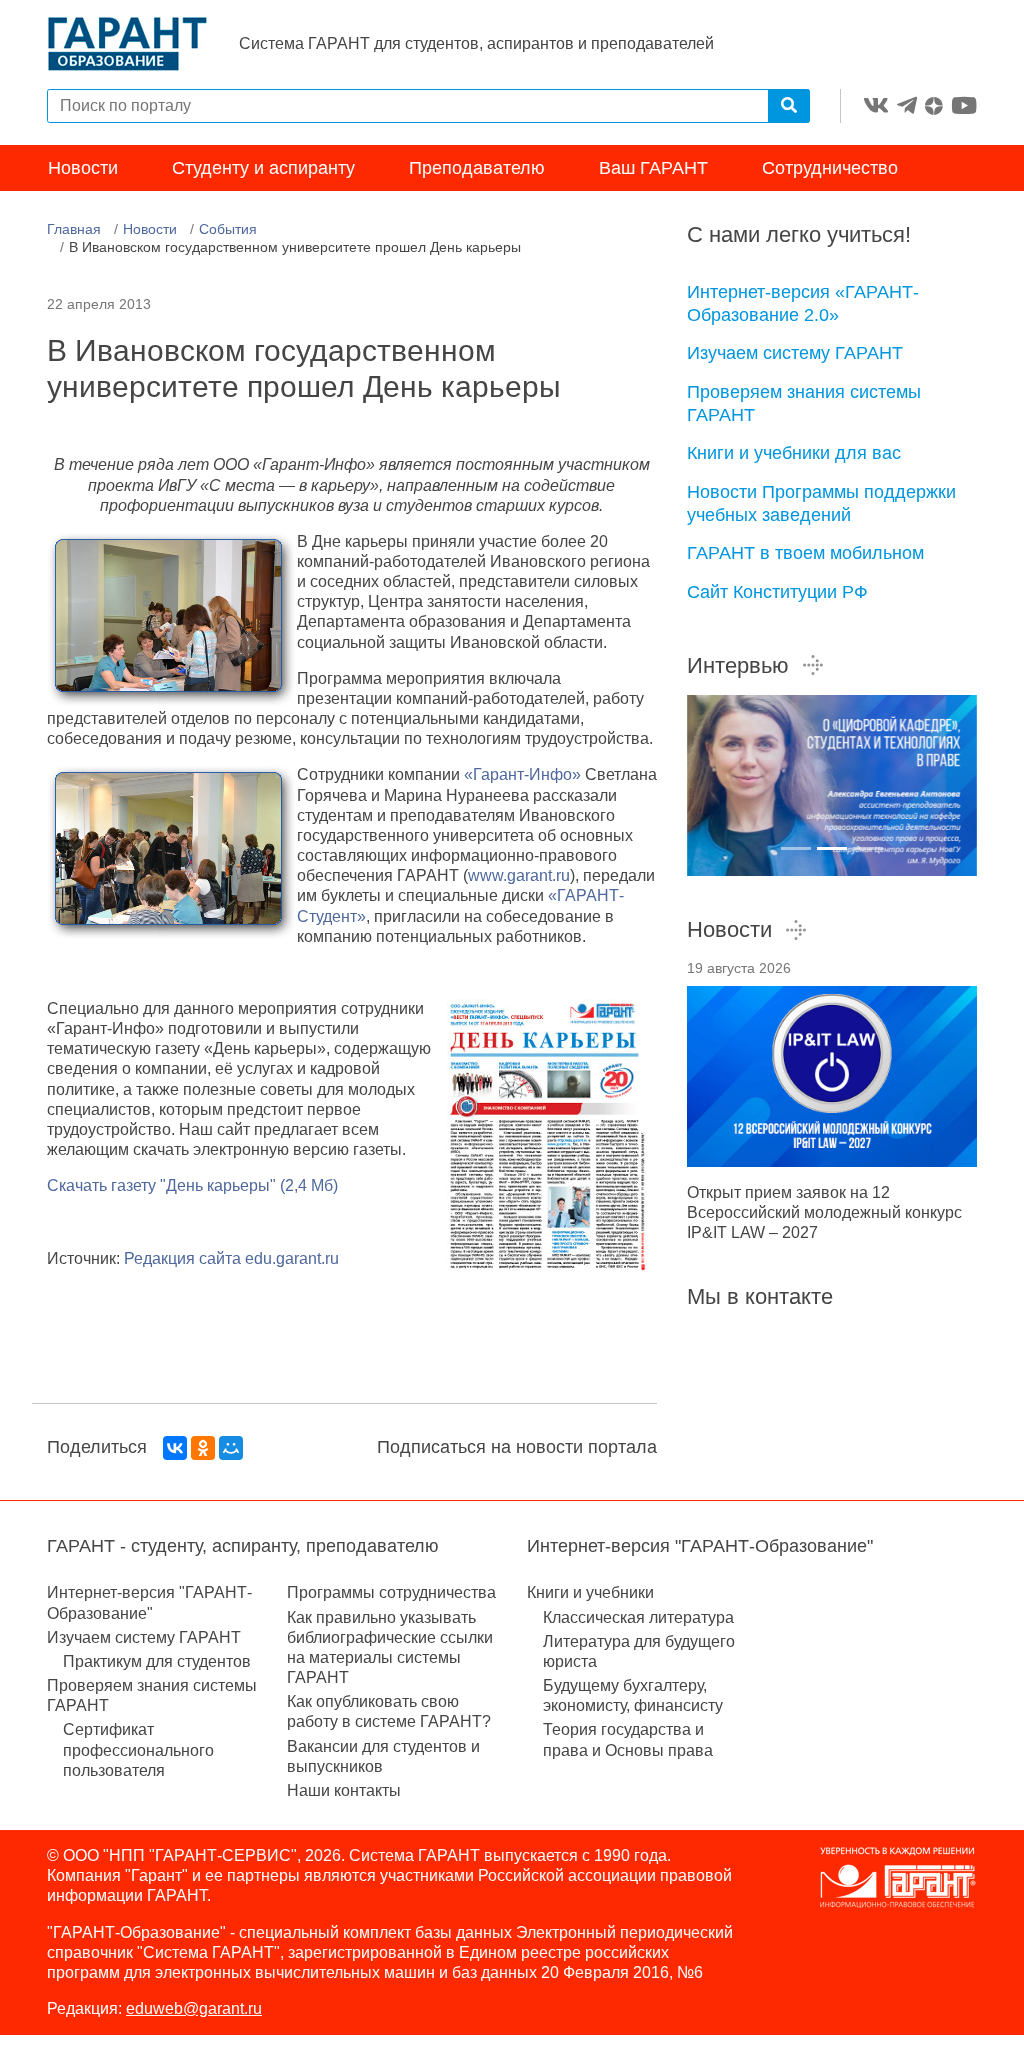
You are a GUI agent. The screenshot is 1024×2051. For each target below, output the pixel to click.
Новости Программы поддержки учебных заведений (821, 503)
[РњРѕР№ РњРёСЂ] (231, 1448)
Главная (74, 229)
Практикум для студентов (157, 1661)
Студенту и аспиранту (263, 168)
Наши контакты (344, 1790)
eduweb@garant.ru (194, 2008)
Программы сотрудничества (391, 1592)
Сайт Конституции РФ (777, 592)
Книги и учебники (590, 1592)
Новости (83, 168)
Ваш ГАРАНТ (653, 168)
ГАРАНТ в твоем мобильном (805, 553)
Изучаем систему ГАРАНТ (795, 353)
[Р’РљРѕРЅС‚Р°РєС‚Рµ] (175, 1448)
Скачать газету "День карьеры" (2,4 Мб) (192, 1185)
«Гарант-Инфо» (522, 774)
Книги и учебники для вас (794, 453)
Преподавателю (477, 168)
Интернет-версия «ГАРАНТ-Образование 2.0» (803, 303)
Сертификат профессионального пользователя (138, 1749)
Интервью (738, 665)
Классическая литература (638, 1617)
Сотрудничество (830, 168)
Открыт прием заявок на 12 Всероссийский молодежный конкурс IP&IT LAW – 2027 (824, 1212)
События (228, 229)
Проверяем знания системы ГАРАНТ (804, 403)
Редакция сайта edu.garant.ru (231, 1258)
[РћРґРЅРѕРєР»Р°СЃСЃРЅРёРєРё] (203, 1448)
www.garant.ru (519, 875)
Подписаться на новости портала (517, 1447)
